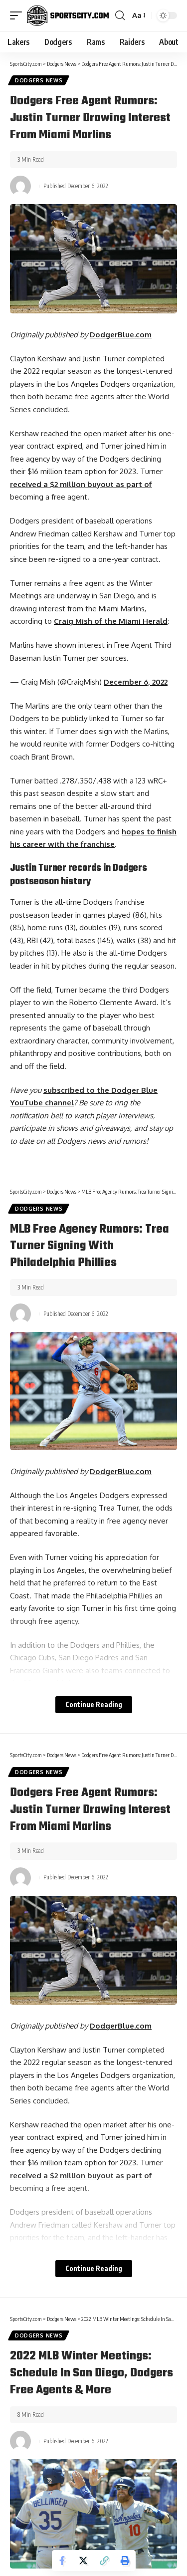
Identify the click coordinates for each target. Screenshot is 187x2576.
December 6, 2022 (136, 682)
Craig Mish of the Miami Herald (111, 621)
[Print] (125, 2561)
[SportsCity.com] (68, 15)
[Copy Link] (104, 2561)
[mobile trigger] (18, 15)
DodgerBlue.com (121, 335)
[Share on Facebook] (62, 2561)
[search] (120, 15)
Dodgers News (39, 80)
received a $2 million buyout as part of (81, 484)
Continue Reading (94, 1704)
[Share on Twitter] (83, 2561)
